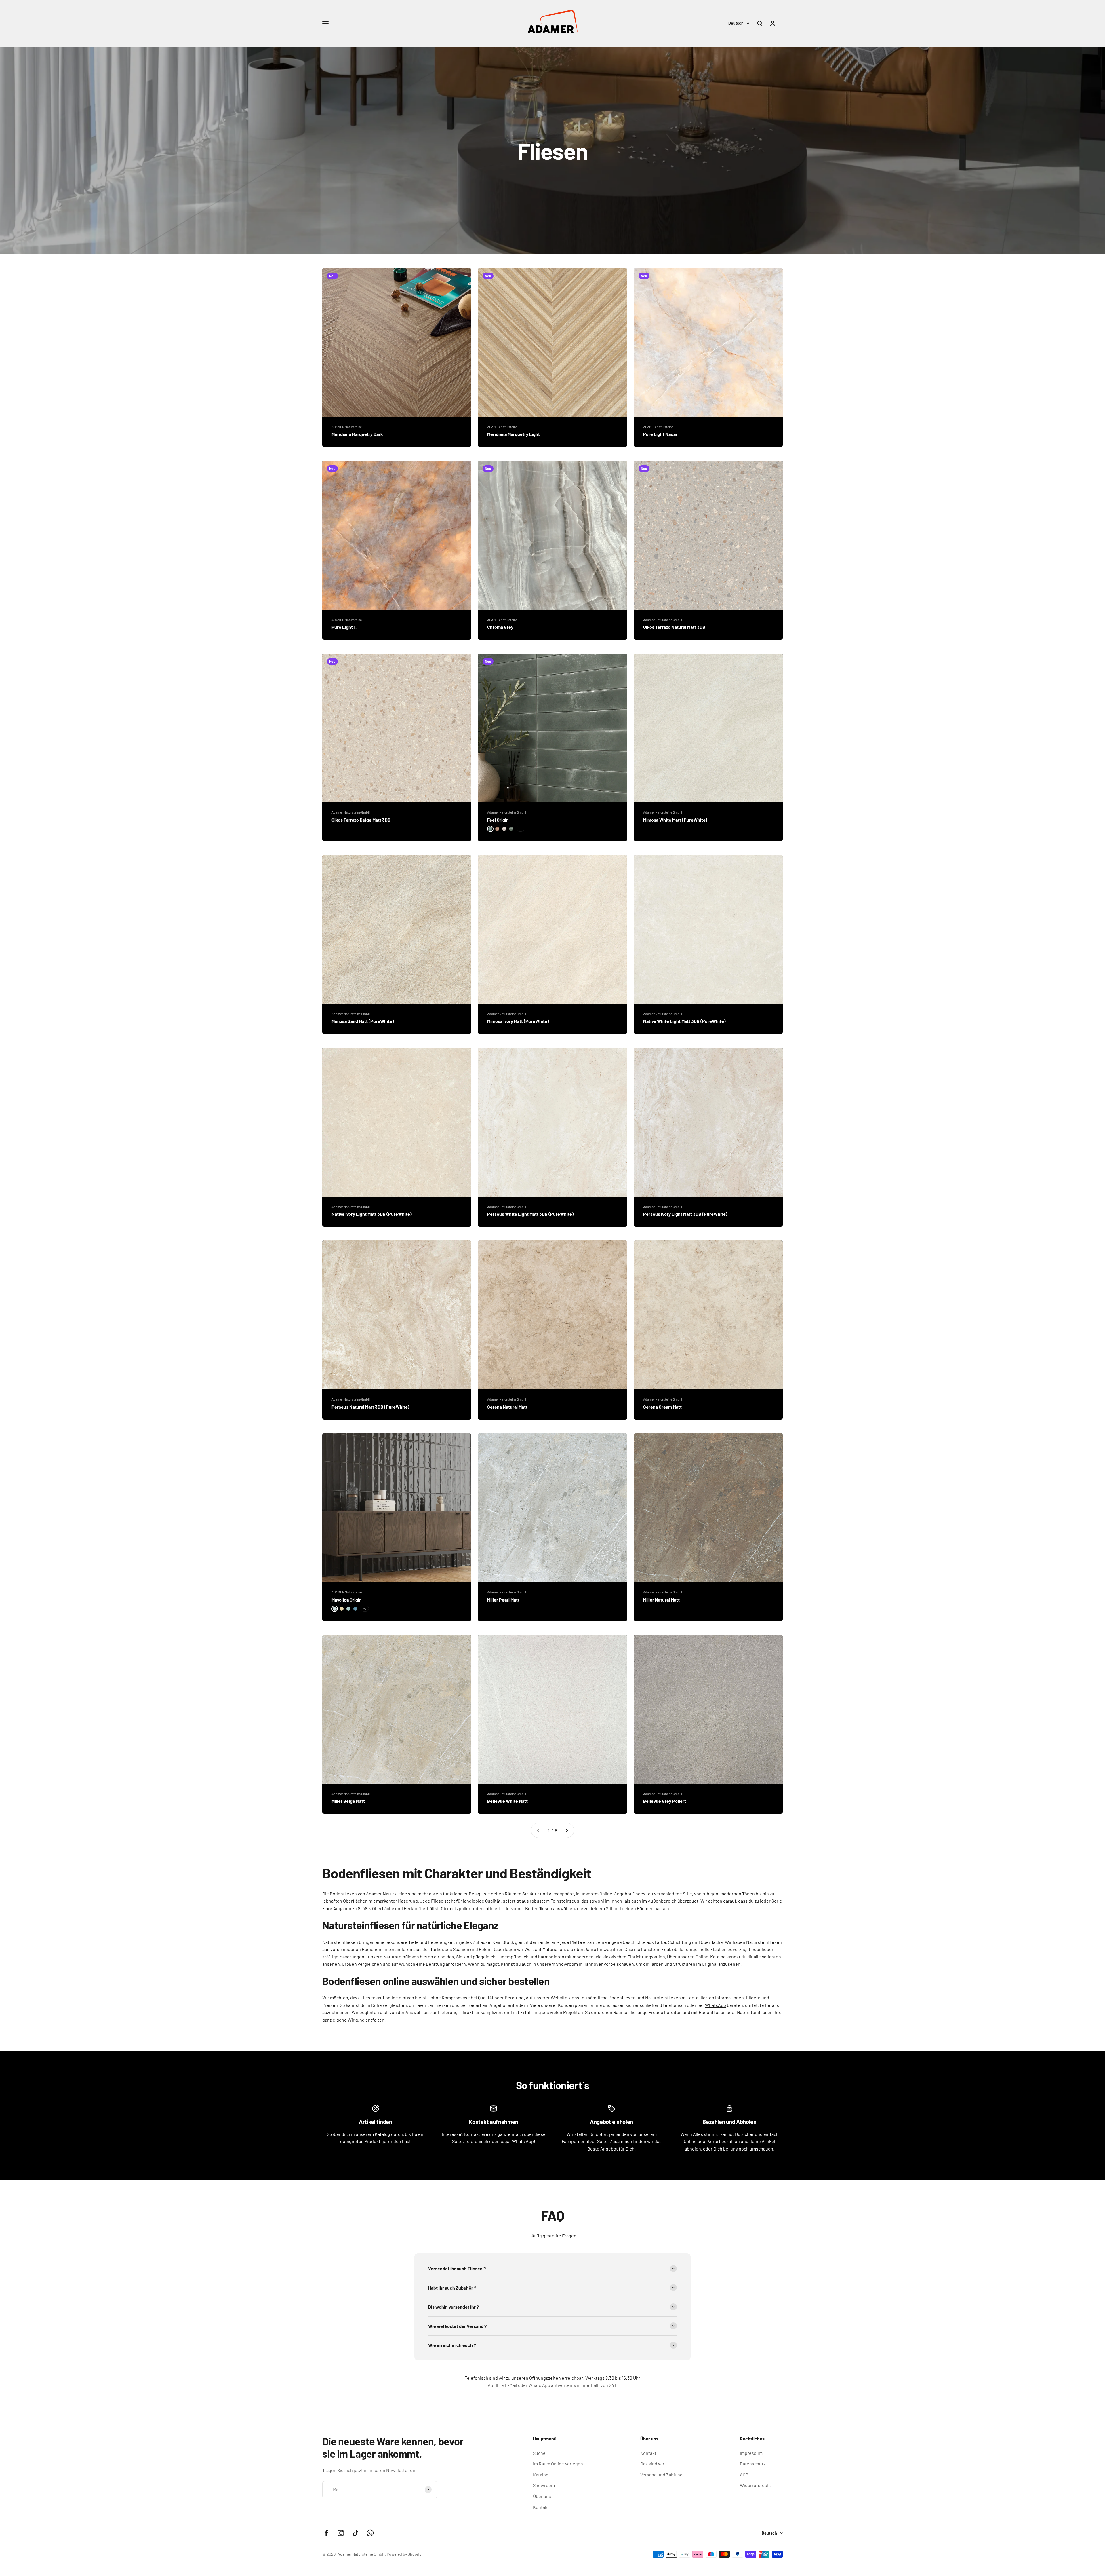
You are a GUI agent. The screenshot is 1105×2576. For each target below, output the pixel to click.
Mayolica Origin (347, 1600)
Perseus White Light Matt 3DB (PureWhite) (530, 1214)
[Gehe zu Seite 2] (567, 1830)
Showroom (544, 2485)
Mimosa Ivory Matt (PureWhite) (518, 1021)
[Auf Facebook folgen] (326, 2533)
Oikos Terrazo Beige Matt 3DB (361, 820)
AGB (744, 2475)
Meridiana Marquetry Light (514, 434)
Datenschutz (753, 2464)
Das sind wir (652, 2464)
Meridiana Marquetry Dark (357, 434)
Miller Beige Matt (348, 1801)
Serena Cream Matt (662, 1407)
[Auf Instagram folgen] (341, 2533)
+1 (520, 829)
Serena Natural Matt (507, 1407)
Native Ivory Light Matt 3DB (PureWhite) (372, 1214)
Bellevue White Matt (507, 1801)
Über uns (542, 2496)
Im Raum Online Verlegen (558, 2464)
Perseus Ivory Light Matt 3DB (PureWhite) (685, 1214)
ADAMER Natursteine (347, 427)
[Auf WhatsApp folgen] (370, 2533)
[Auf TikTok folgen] (356, 2533)
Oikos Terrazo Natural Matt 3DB (674, 627)
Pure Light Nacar (660, 434)
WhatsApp (716, 2005)
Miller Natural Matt (661, 1600)
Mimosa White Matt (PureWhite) (675, 820)
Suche (539, 2453)
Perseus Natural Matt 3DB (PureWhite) (370, 1407)
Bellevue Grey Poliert (665, 1801)
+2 (365, 1608)
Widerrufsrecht (756, 2485)
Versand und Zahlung (661, 2475)
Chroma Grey (500, 627)
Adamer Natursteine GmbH (663, 620)
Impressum (751, 2453)
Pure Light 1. (344, 627)
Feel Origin (498, 820)
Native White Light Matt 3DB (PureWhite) (684, 1021)
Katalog (541, 2475)
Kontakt (541, 2507)
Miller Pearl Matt (503, 1600)
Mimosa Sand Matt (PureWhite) (363, 1021)
